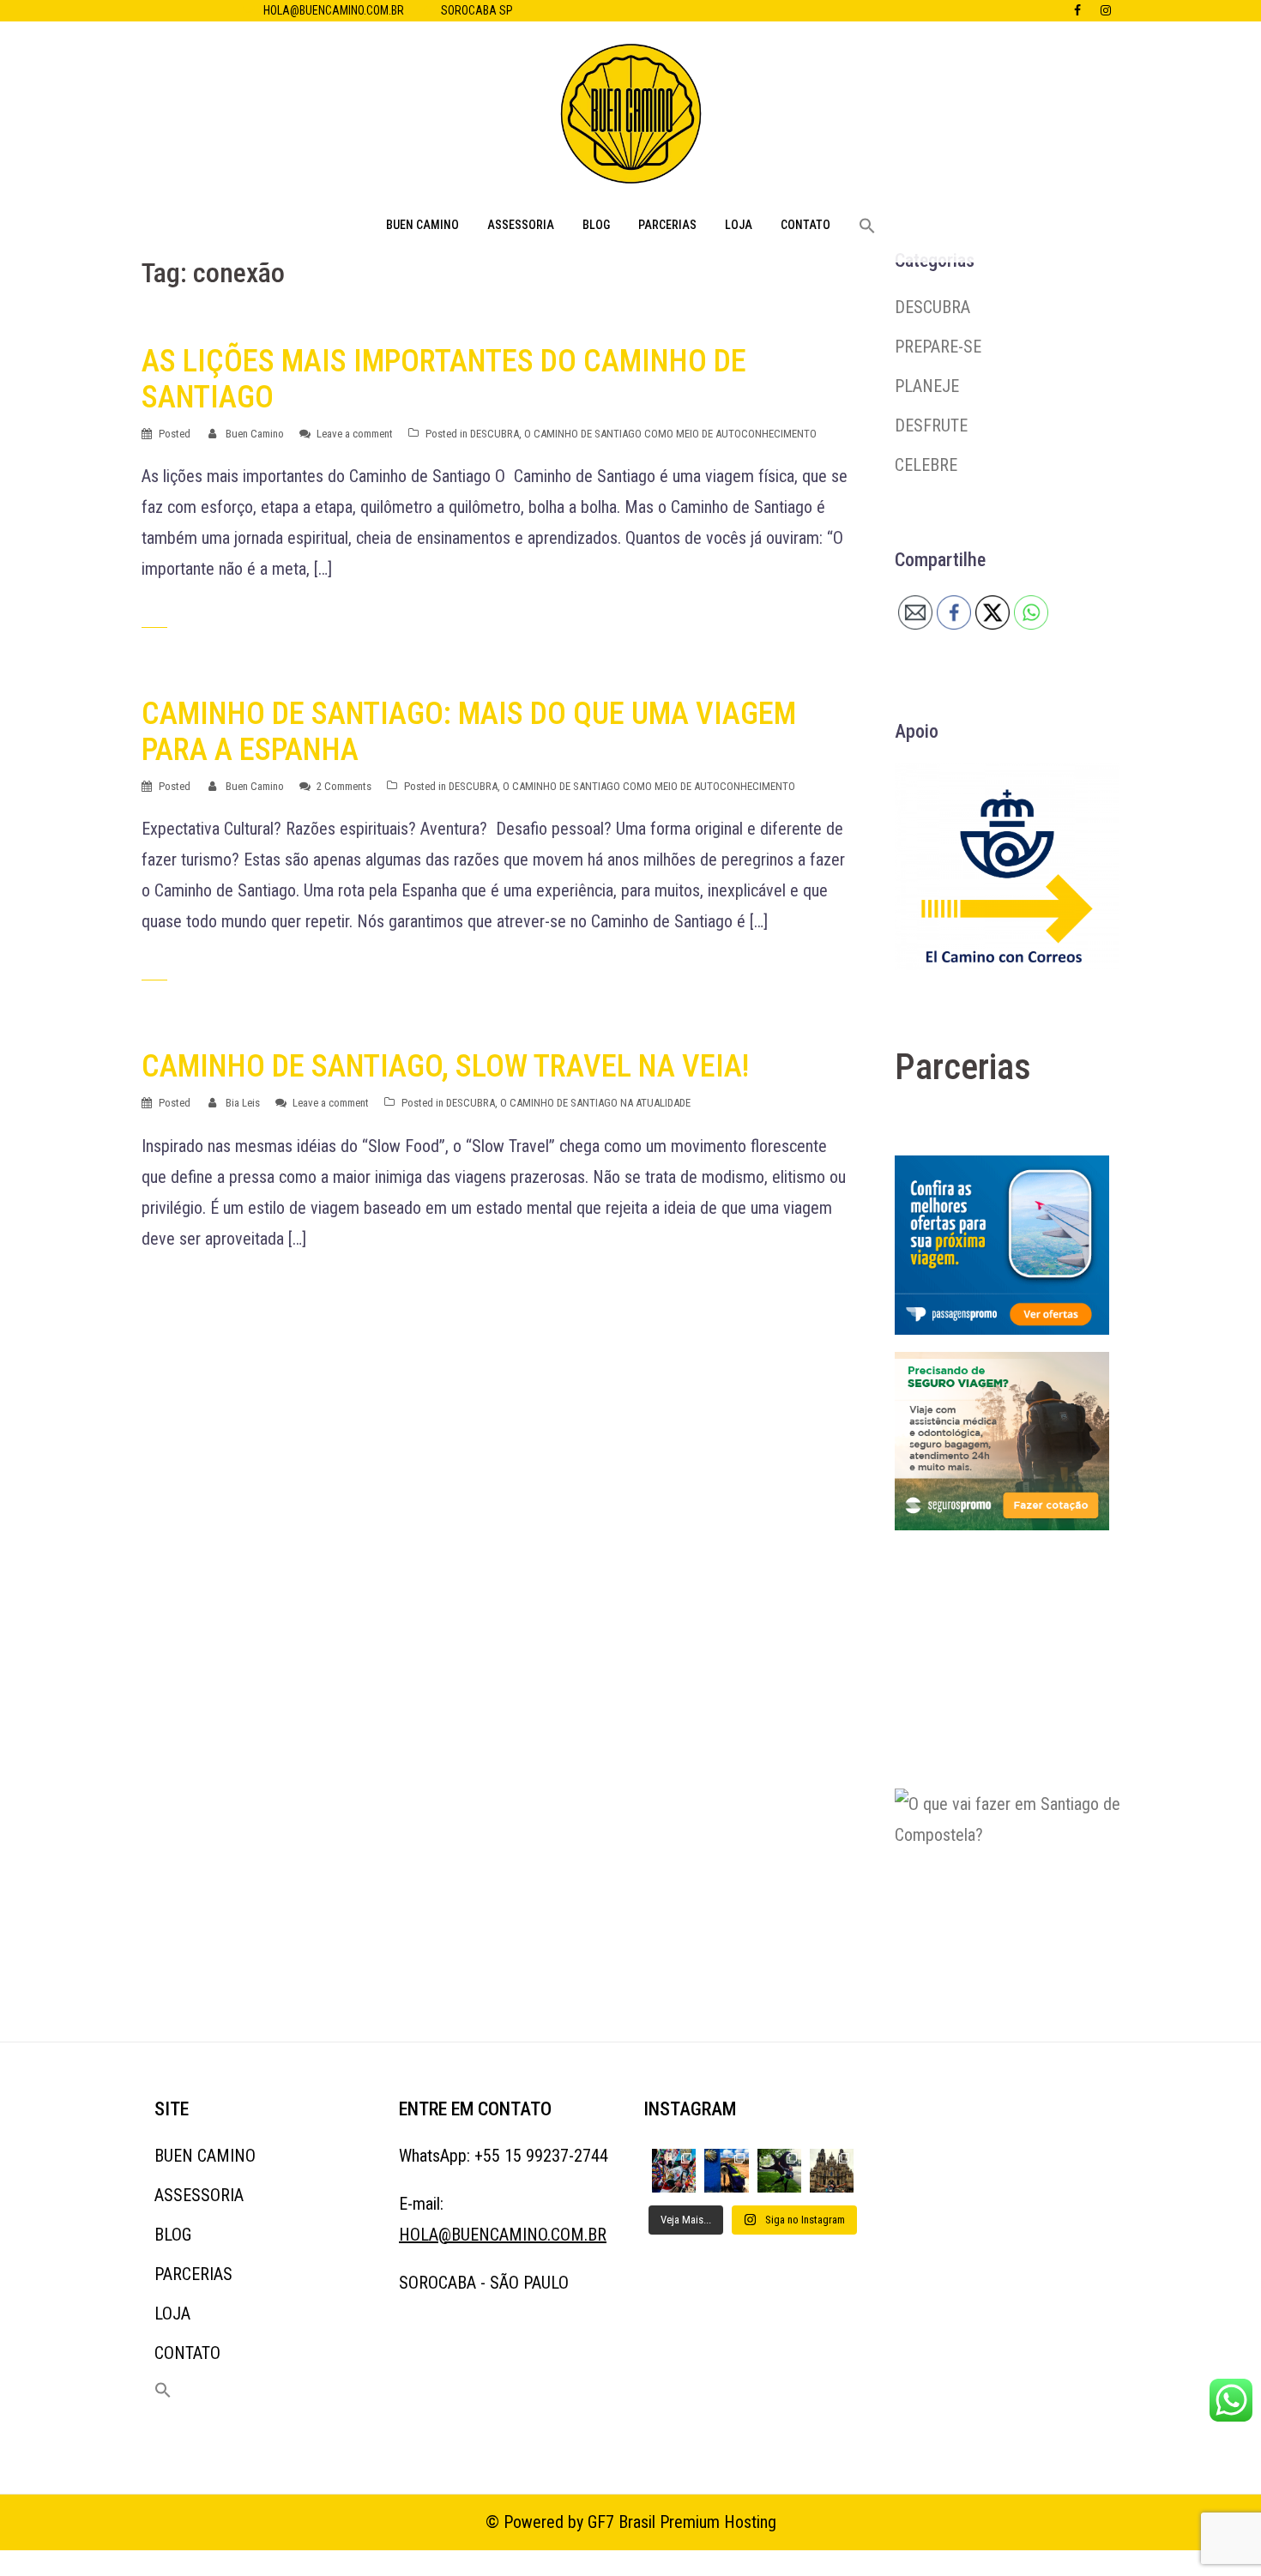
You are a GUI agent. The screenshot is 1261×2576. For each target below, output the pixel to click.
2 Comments (344, 786)
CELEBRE (926, 465)
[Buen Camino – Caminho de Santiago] (631, 118)
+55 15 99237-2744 (541, 2156)
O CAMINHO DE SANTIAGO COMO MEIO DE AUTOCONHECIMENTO (670, 434)
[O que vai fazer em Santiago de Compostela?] (1023, 1894)
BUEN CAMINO (422, 225)
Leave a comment (355, 434)
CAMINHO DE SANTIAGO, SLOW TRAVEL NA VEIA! (445, 1066)
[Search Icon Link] (867, 226)
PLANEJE (927, 386)
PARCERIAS (667, 225)
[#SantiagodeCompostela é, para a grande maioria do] (832, 2171)
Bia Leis (243, 1103)
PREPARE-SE (938, 347)
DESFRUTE (931, 425)
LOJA (739, 225)
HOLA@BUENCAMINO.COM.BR (334, 10)
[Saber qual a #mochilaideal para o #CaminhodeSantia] (726, 2171)
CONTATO (805, 225)
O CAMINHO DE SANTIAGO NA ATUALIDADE (595, 1103)
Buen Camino (255, 434)
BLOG (596, 225)
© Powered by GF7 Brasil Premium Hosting (631, 2522)
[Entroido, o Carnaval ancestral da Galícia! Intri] (674, 2171)
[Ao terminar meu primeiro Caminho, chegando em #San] (779, 2171)
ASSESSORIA (521, 225)
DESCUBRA (495, 434)
